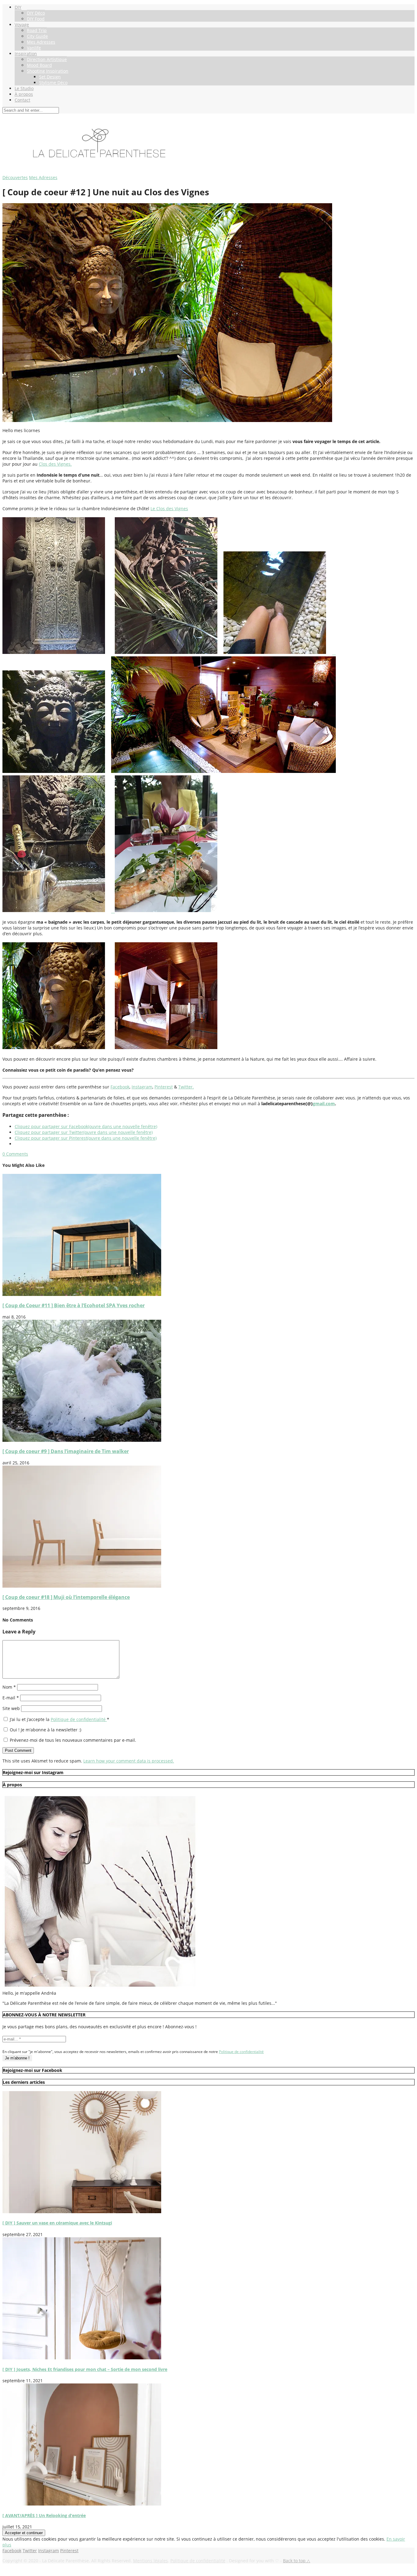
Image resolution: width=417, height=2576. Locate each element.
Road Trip (37, 30)
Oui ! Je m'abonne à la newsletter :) (45, 1730)
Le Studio (24, 88)
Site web (11, 1708)
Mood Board (39, 65)
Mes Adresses (41, 42)
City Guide (37, 36)
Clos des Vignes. (55, 464)
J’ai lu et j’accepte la (60, 1719)
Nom (9, 1687)
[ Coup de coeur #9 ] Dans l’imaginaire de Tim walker (66, 1451)
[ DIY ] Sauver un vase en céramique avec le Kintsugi (57, 2223)
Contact (22, 100)
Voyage (22, 25)
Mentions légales (150, 2561)
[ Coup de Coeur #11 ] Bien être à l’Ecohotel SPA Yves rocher (74, 1305)
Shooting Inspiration (48, 71)
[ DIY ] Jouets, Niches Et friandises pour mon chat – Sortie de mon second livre (85, 2369)
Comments (15, 1154)
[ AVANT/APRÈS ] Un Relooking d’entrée (44, 2515)
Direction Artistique (47, 59)
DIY (18, 7)
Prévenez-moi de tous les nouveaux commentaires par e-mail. (73, 1740)
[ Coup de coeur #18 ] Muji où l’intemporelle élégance (66, 1597)
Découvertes (15, 177)
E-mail (11, 1698)
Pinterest (164, 1087)
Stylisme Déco (53, 83)
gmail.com (324, 1104)
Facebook (120, 1087)
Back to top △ (297, 2561)
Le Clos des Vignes (169, 509)
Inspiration (26, 54)
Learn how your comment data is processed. (129, 1761)
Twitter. (186, 1087)
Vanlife (34, 48)
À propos (24, 94)
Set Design (50, 77)
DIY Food (36, 19)
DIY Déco (36, 13)
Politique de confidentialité (79, 1719)
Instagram (142, 1087)
